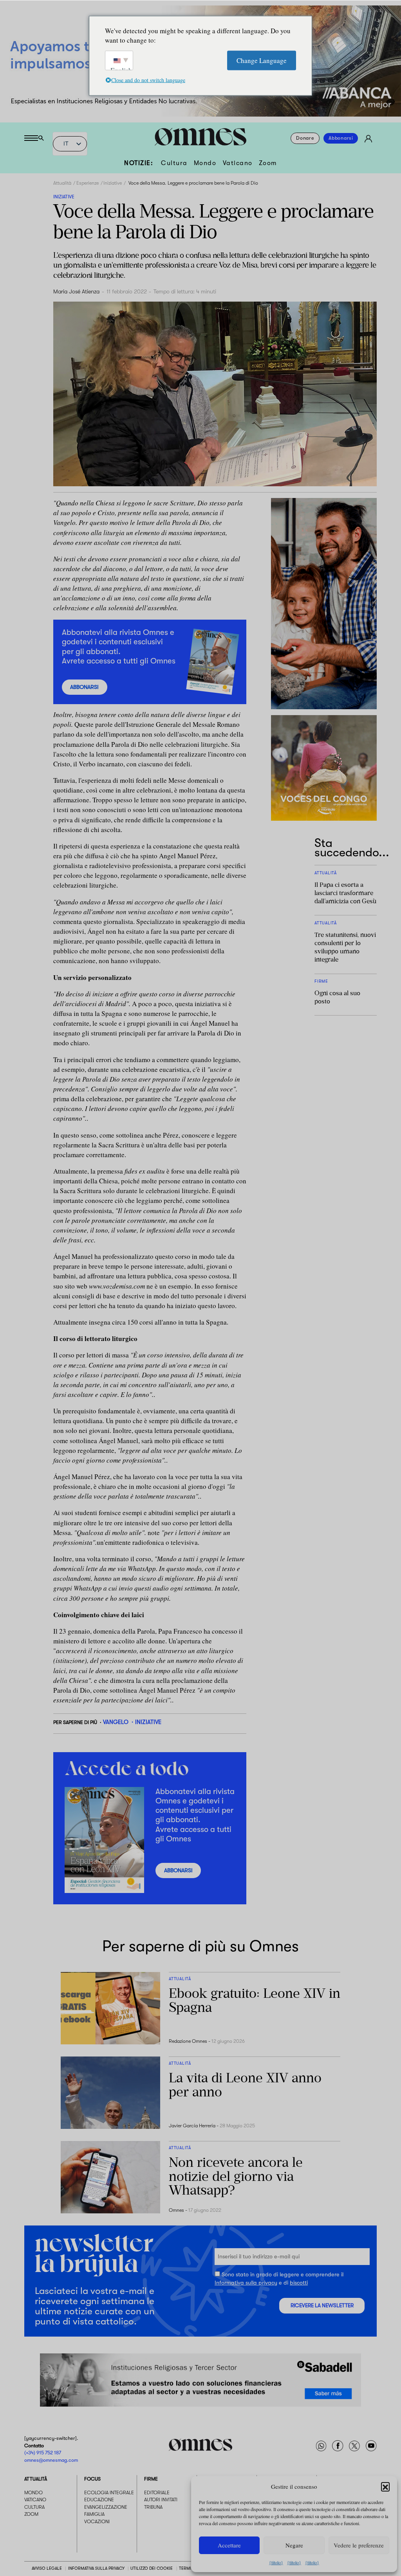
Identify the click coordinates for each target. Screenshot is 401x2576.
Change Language (262, 60)
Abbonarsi (341, 138)
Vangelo (116, 1722)
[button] (385, 2486)
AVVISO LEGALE (47, 2569)
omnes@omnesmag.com (51, 2460)
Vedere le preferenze (359, 2545)
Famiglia (94, 2514)
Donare (305, 138)
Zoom (268, 163)
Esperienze (88, 183)
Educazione (99, 2500)
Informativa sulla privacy (246, 2283)
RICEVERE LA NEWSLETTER (322, 2305)
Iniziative (113, 183)
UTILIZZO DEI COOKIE (152, 2569)
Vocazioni (97, 2522)
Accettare (229, 2545)
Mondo (205, 163)
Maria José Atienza (76, 292)
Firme (151, 2479)
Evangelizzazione (106, 2507)
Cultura (174, 163)
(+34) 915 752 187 (43, 2453)
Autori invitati (161, 2500)
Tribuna (153, 2507)
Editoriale (157, 2493)
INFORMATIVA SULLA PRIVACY (96, 2569)
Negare (294, 2545)
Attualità (62, 183)
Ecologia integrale (109, 2493)
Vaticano (238, 163)
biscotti (299, 2283)
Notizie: (139, 163)
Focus (92, 2479)
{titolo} (276, 2562)
